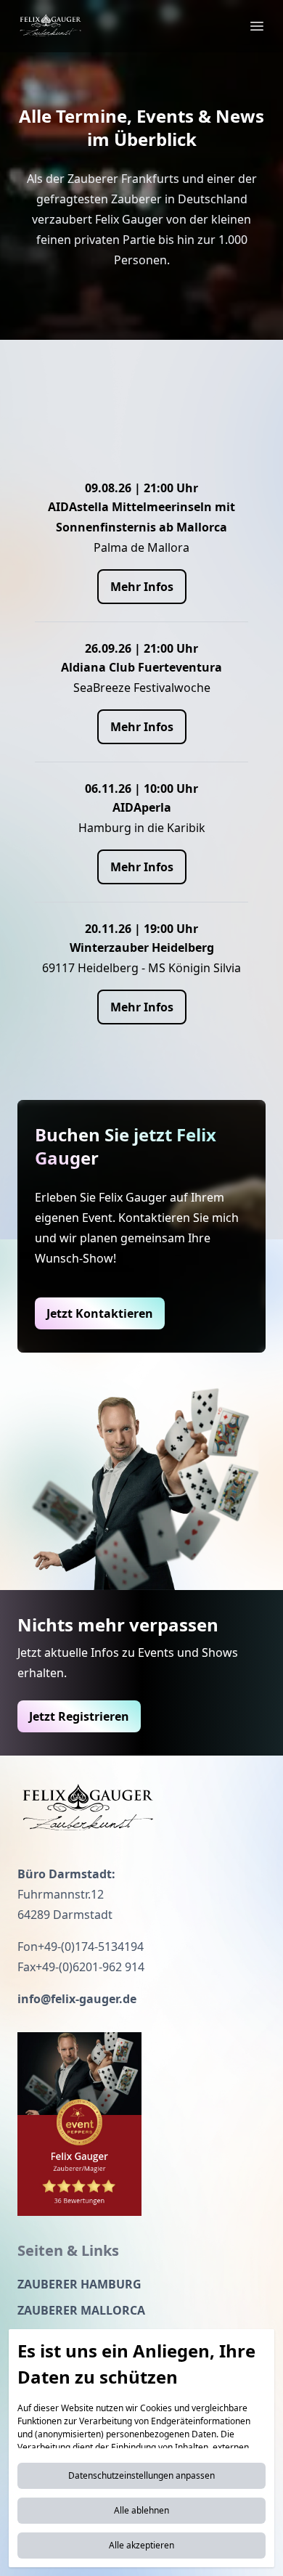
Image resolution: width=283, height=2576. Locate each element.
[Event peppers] (79, 2124)
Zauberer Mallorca (81, 2310)
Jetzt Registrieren (79, 1716)
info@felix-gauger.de (77, 1999)
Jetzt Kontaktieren (100, 1313)
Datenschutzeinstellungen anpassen (141, 2475)
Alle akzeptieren (141, 2545)
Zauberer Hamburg (79, 2284)
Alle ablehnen (141, 2510)
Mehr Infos (142, 587)
